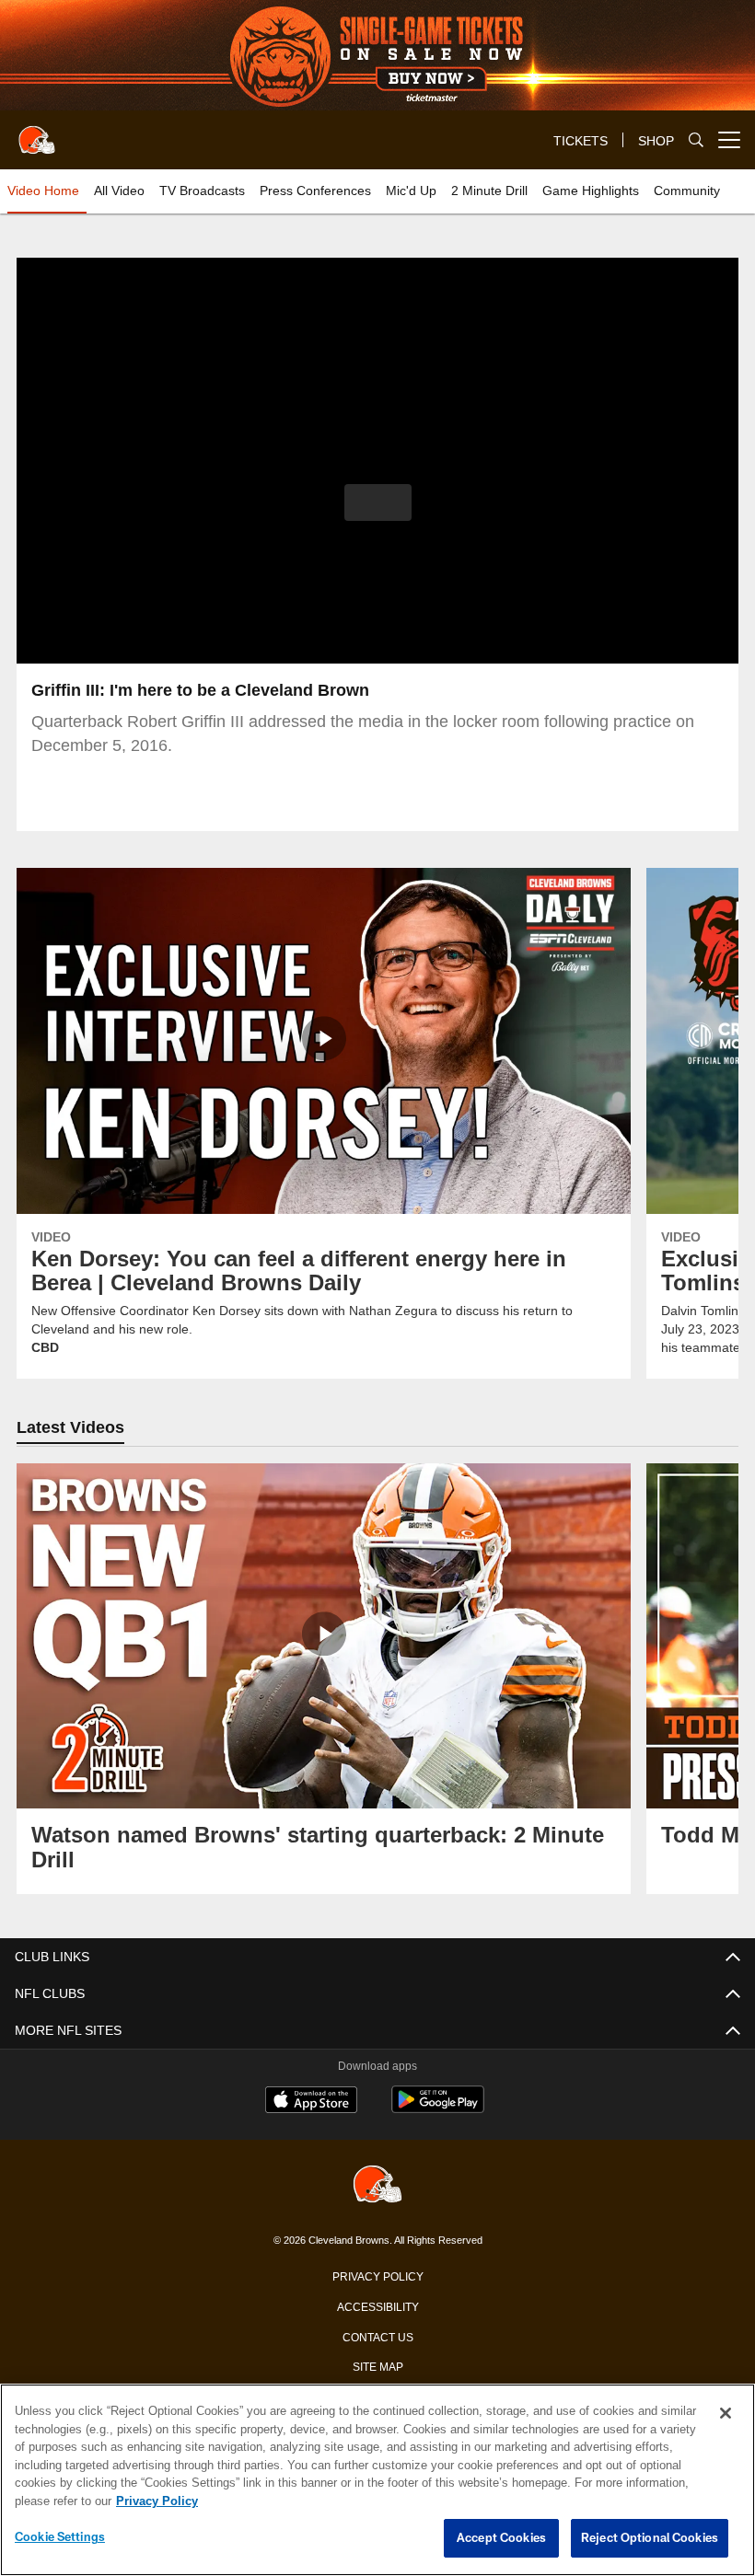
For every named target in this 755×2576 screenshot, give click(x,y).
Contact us (377, 2336)
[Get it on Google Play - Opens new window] (438, 2109)
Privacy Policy (377, 2275)
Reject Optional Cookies (650, 2538)
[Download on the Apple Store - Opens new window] (311, 2102)
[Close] (726, 2414)
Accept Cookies (501, 2538)
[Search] (696, 140)
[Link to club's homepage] (37, 133)
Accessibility (377, 2305)
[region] (377, 2480)
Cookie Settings (60, 2537)
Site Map (378, 2365)
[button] (378, 502)
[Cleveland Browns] (377, 2185)
